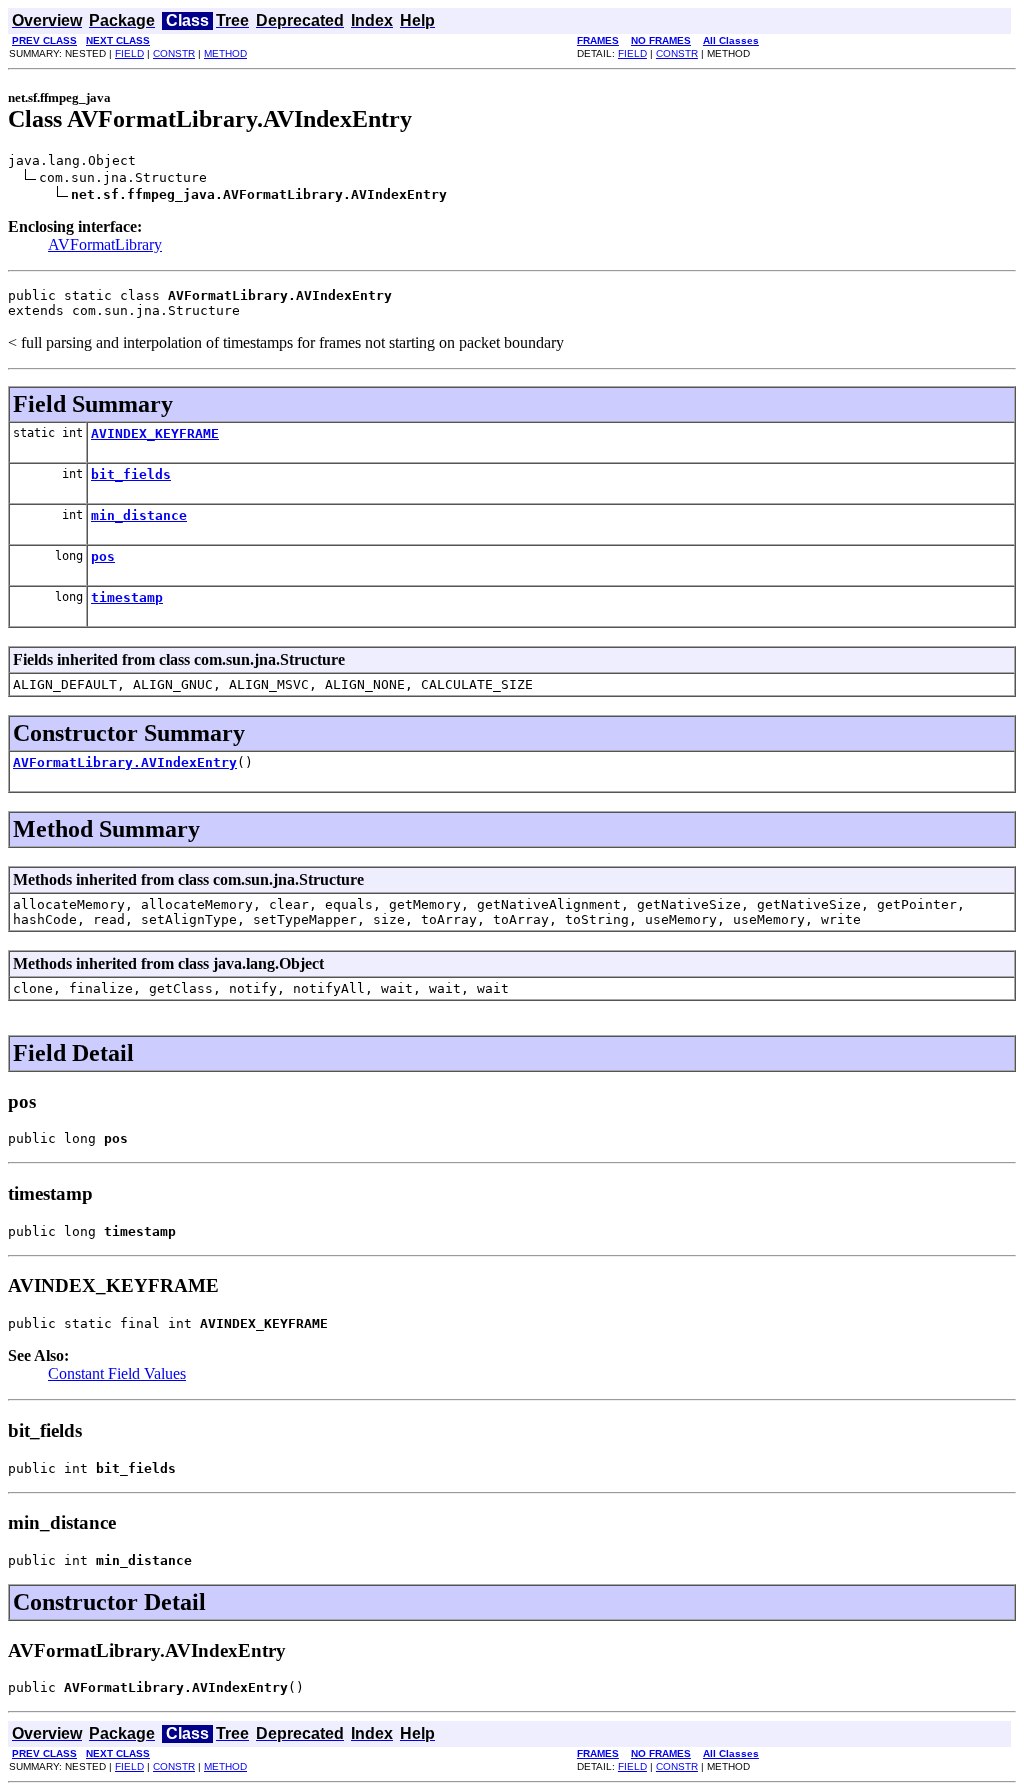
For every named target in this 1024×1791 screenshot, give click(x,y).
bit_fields (131, 474)
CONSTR (174, 53)
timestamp (127, 597)
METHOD (225, 53)
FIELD (129, 53)
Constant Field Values (117, 1373)
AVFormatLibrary (105, 244)
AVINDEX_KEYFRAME (155, 433)
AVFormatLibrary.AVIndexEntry (125, 762)
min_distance (139, 515)
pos (103, 556)
